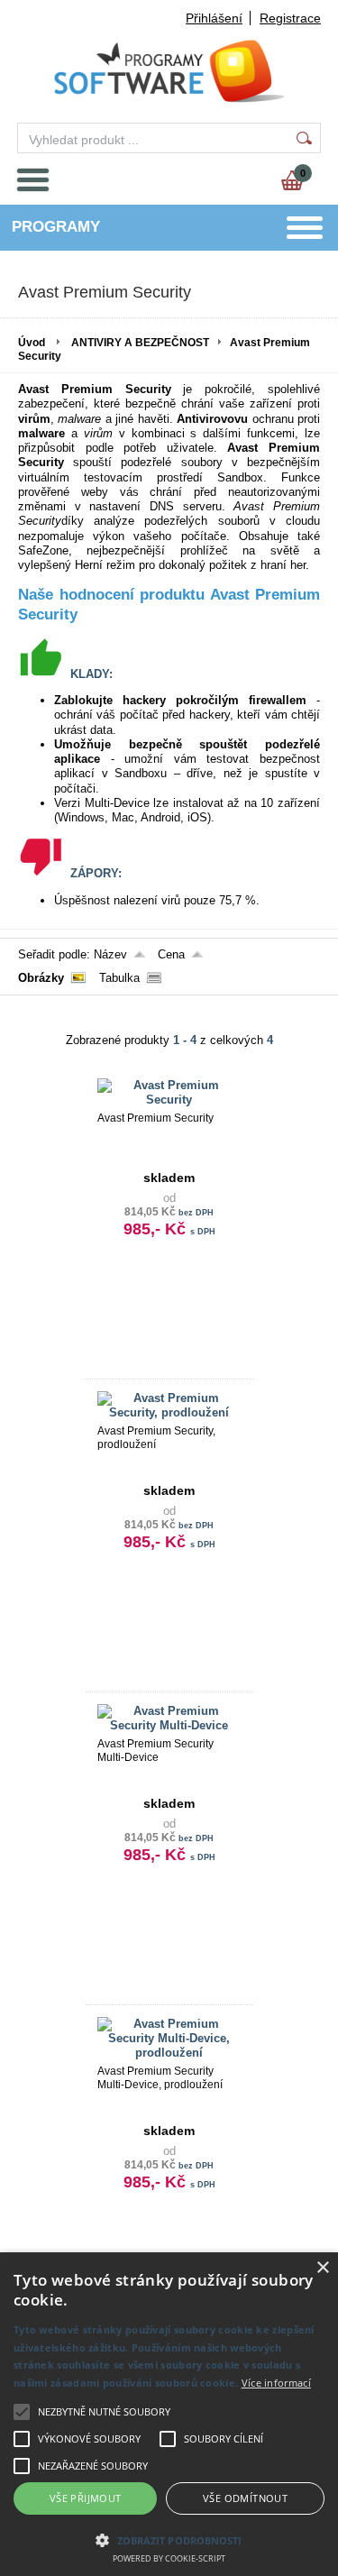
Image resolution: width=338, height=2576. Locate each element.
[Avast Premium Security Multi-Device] (169, 1725)
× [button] (322, 2268)
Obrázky (41, 978)
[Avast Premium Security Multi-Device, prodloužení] (169, 2053)
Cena (171, 954)
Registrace (290, 18)
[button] (169, 2539)
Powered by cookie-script (169, 2558)
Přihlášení (214, 18)
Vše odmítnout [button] (245, 2498)
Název (110, 954)
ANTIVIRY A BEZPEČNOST (140, 343)
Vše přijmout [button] (86, 2498)
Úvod (32, 343)
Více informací (276, 2383)
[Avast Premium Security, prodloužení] (169, 1412)
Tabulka (119, 978)
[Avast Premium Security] (169, 1100)
